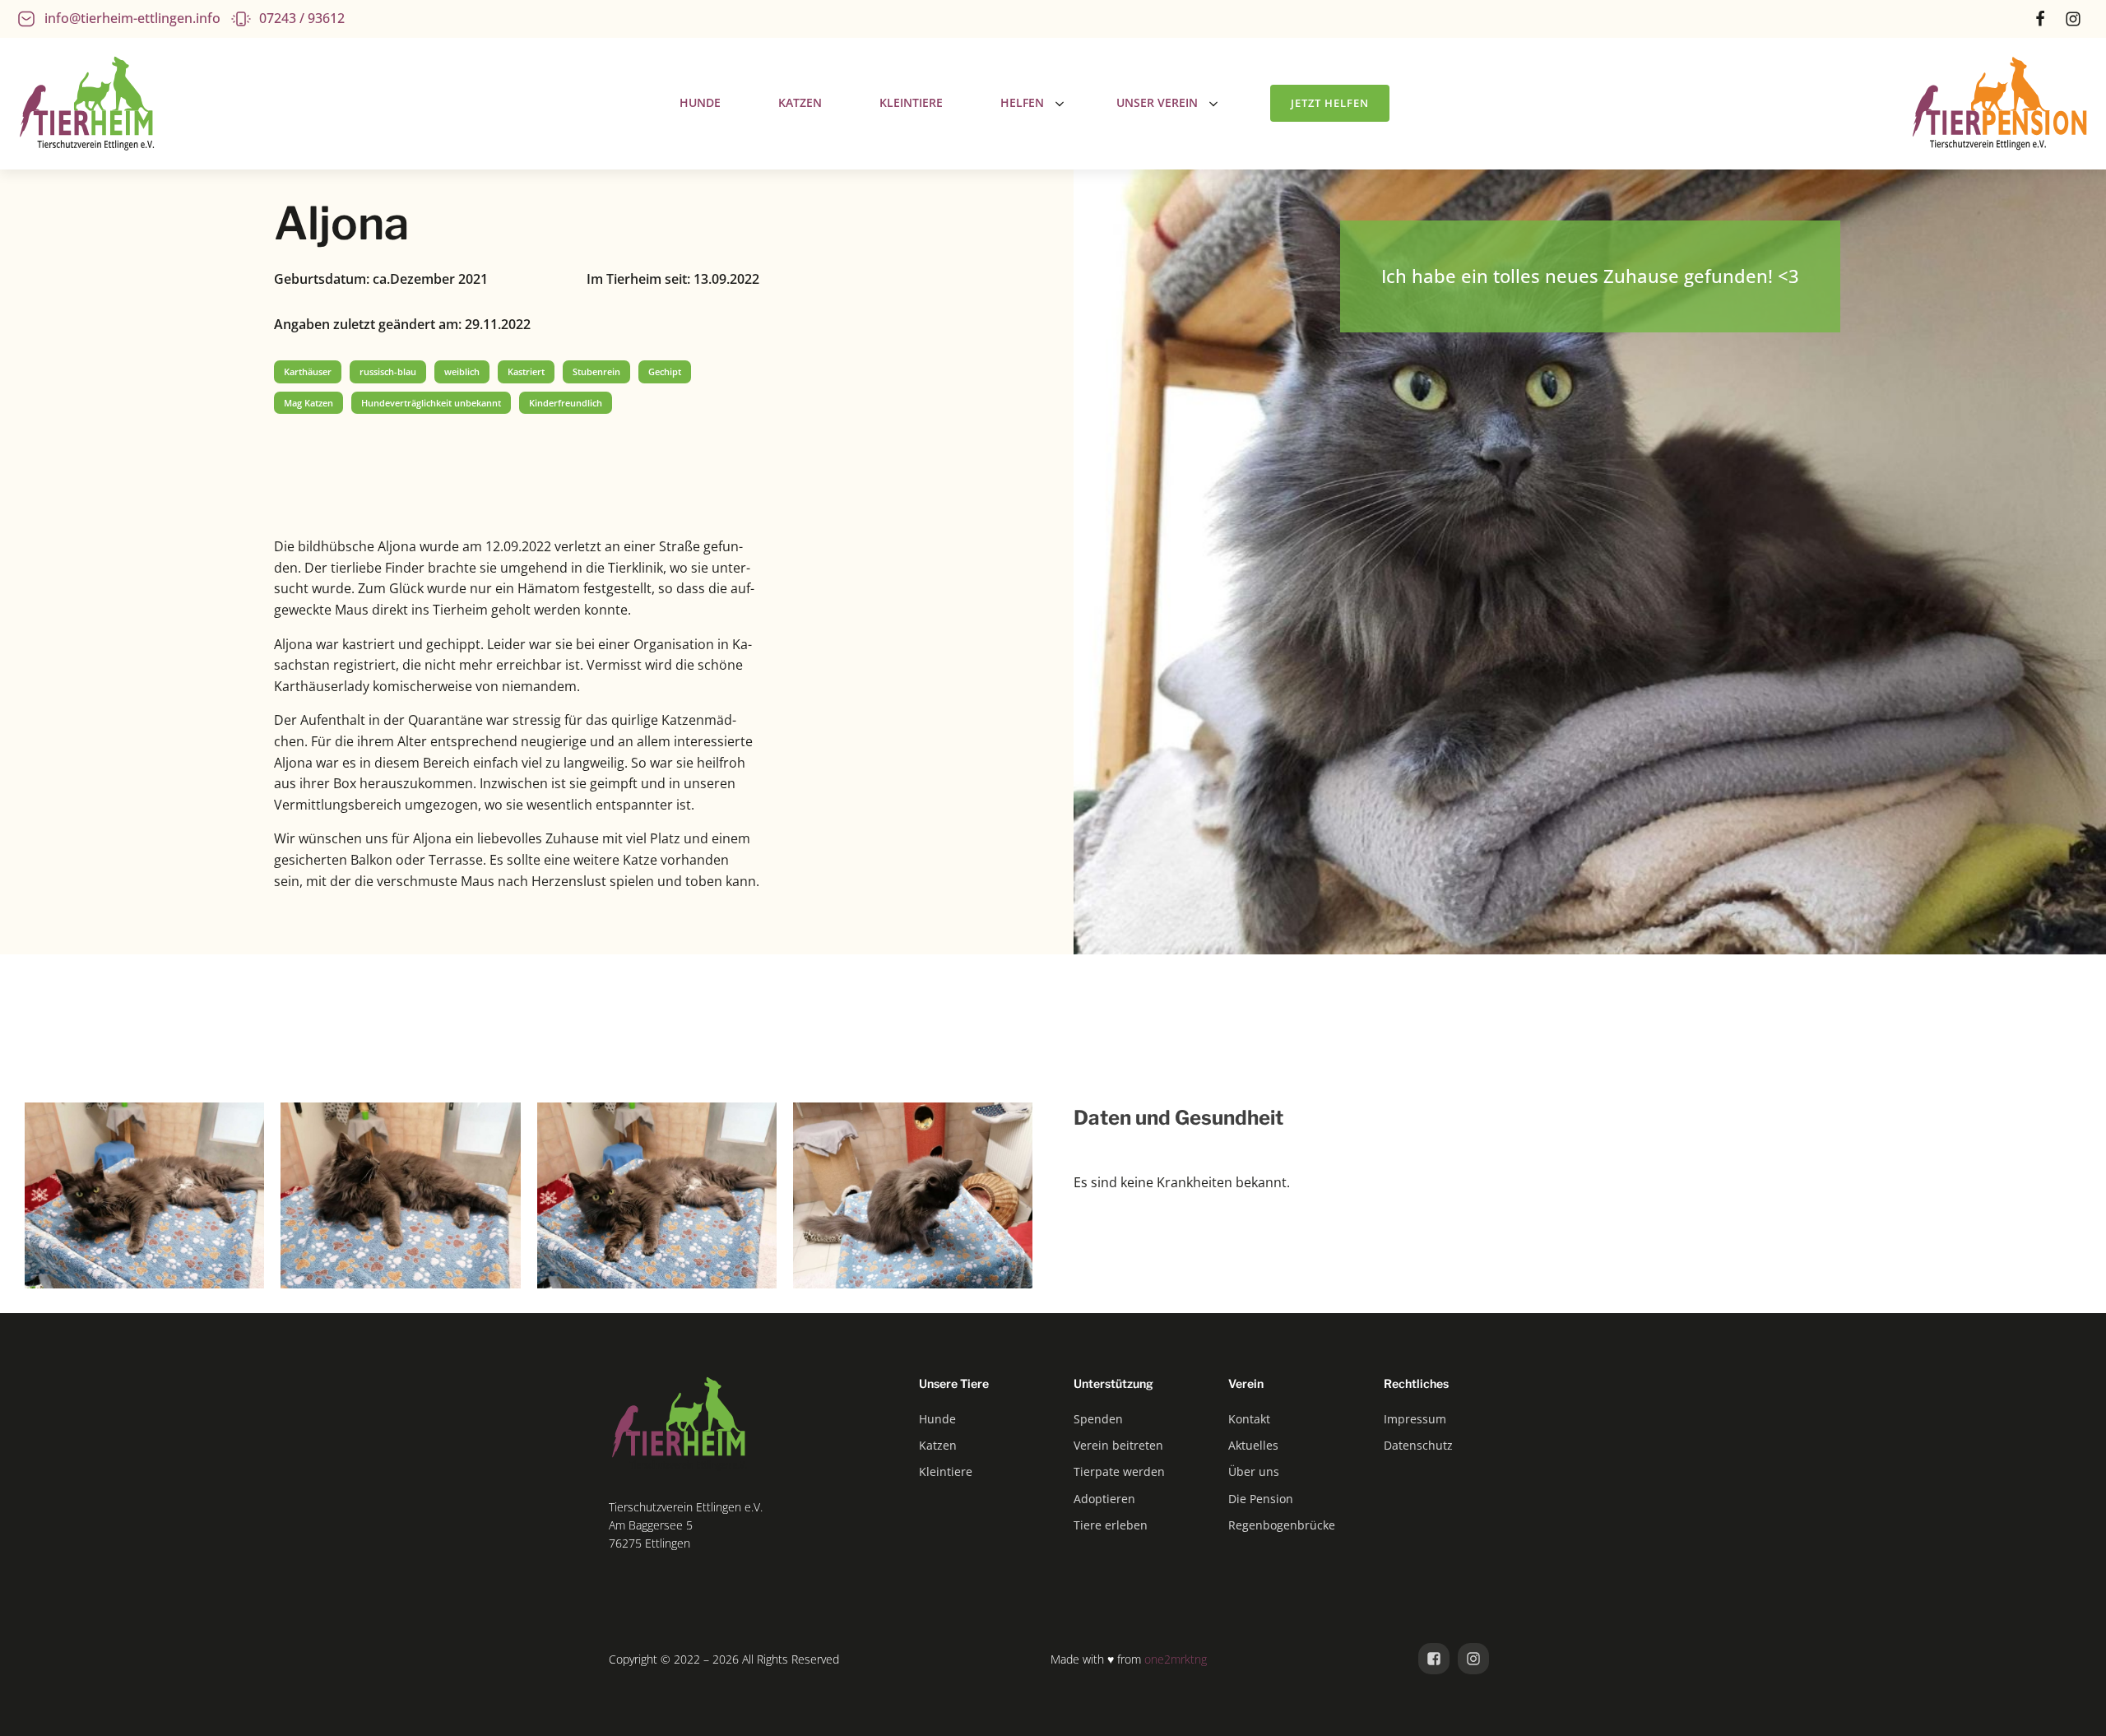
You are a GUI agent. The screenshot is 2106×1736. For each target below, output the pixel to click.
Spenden (1098, 1419)
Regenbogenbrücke (1282, 1525)
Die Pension (1261, 1499)
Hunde (937, 1419)
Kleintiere (946, 1471)
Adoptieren (1104, 1499)
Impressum (1415, 1419)
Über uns (1254, 1471)
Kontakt (1249, 1419)
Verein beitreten (1118, 1445)
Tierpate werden (1119, 1471)
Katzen (938, 1445)
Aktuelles (1253, 1445)
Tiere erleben (1111, 1525)
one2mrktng (1176, 1659)
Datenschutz (1418, 1445)
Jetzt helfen (1330, 103)
